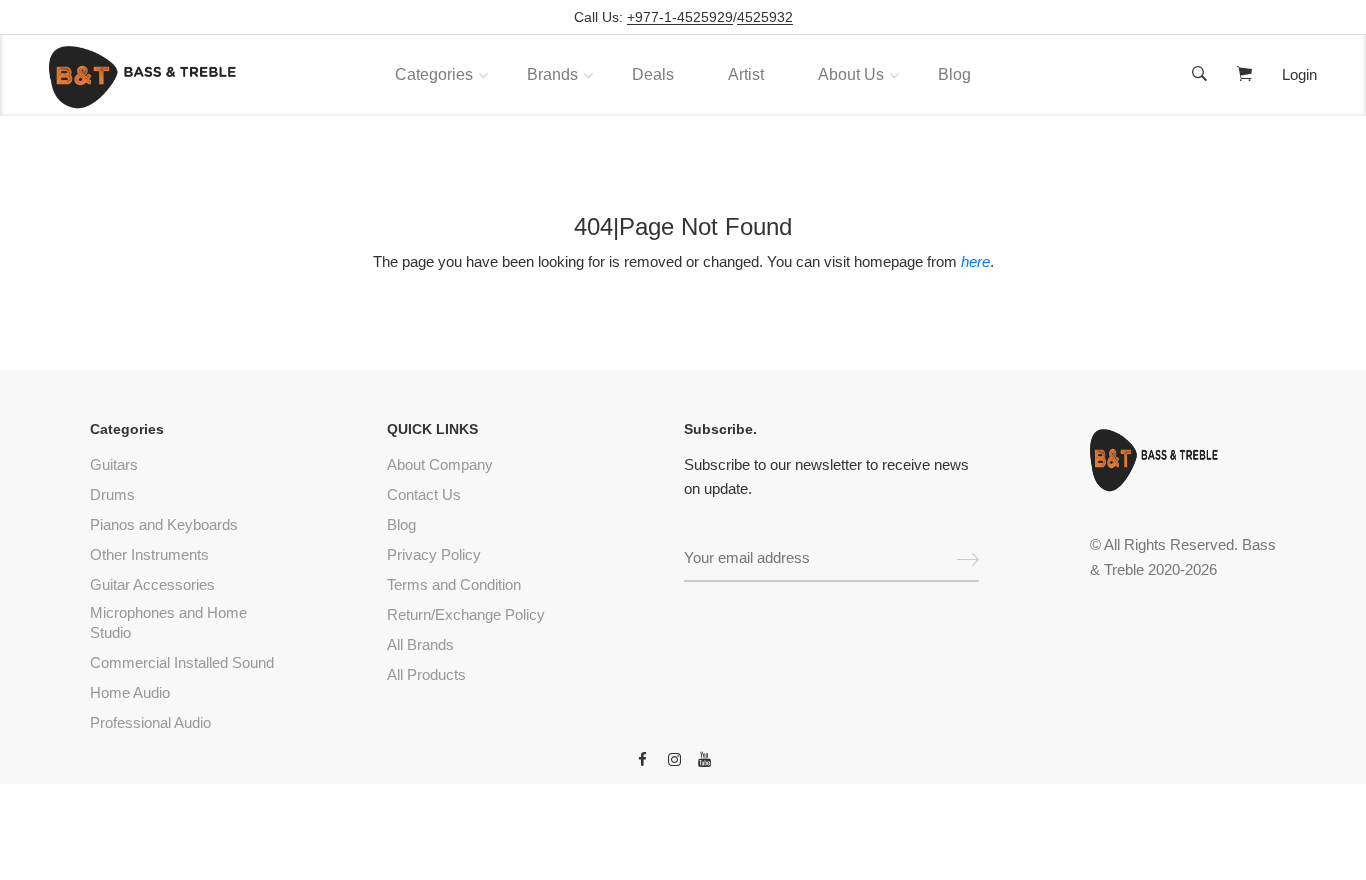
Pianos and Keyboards (164, 524)
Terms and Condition (454, 584)
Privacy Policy (434, 554)
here (975, 261)
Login (1299, 74)
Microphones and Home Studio (168, 622)
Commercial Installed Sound (182, 662)
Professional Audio (150, 722)
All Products (426, 674)
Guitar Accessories (152, 584)
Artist (746, 74)
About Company (440, 464)
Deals (653, 74)
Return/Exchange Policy (466, 614)
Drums (112, 494)
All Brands (420, 644)
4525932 (765, 17)
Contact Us (424, 494)
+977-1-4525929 (680, 17)
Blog (954, 74)
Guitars (114, 464)
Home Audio (130, 692)
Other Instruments (149, 554)
